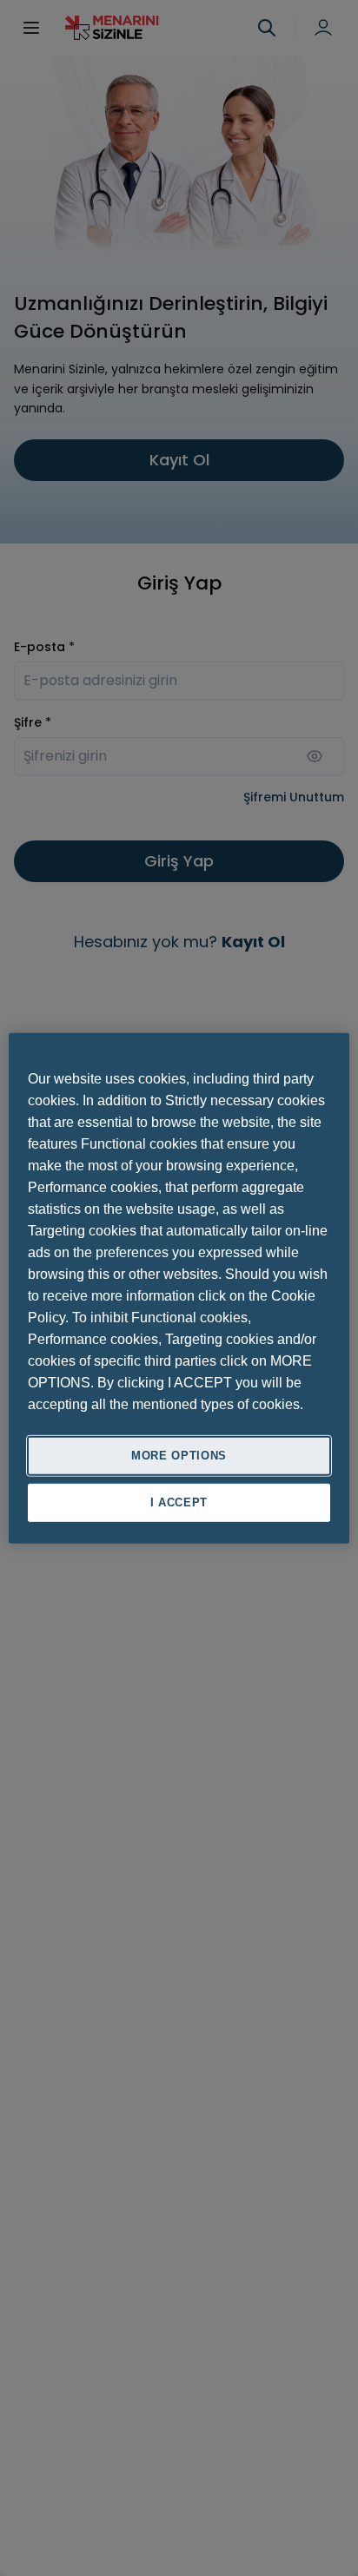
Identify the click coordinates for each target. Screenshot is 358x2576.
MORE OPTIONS (179, 1455)
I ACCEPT (179, 1502)
